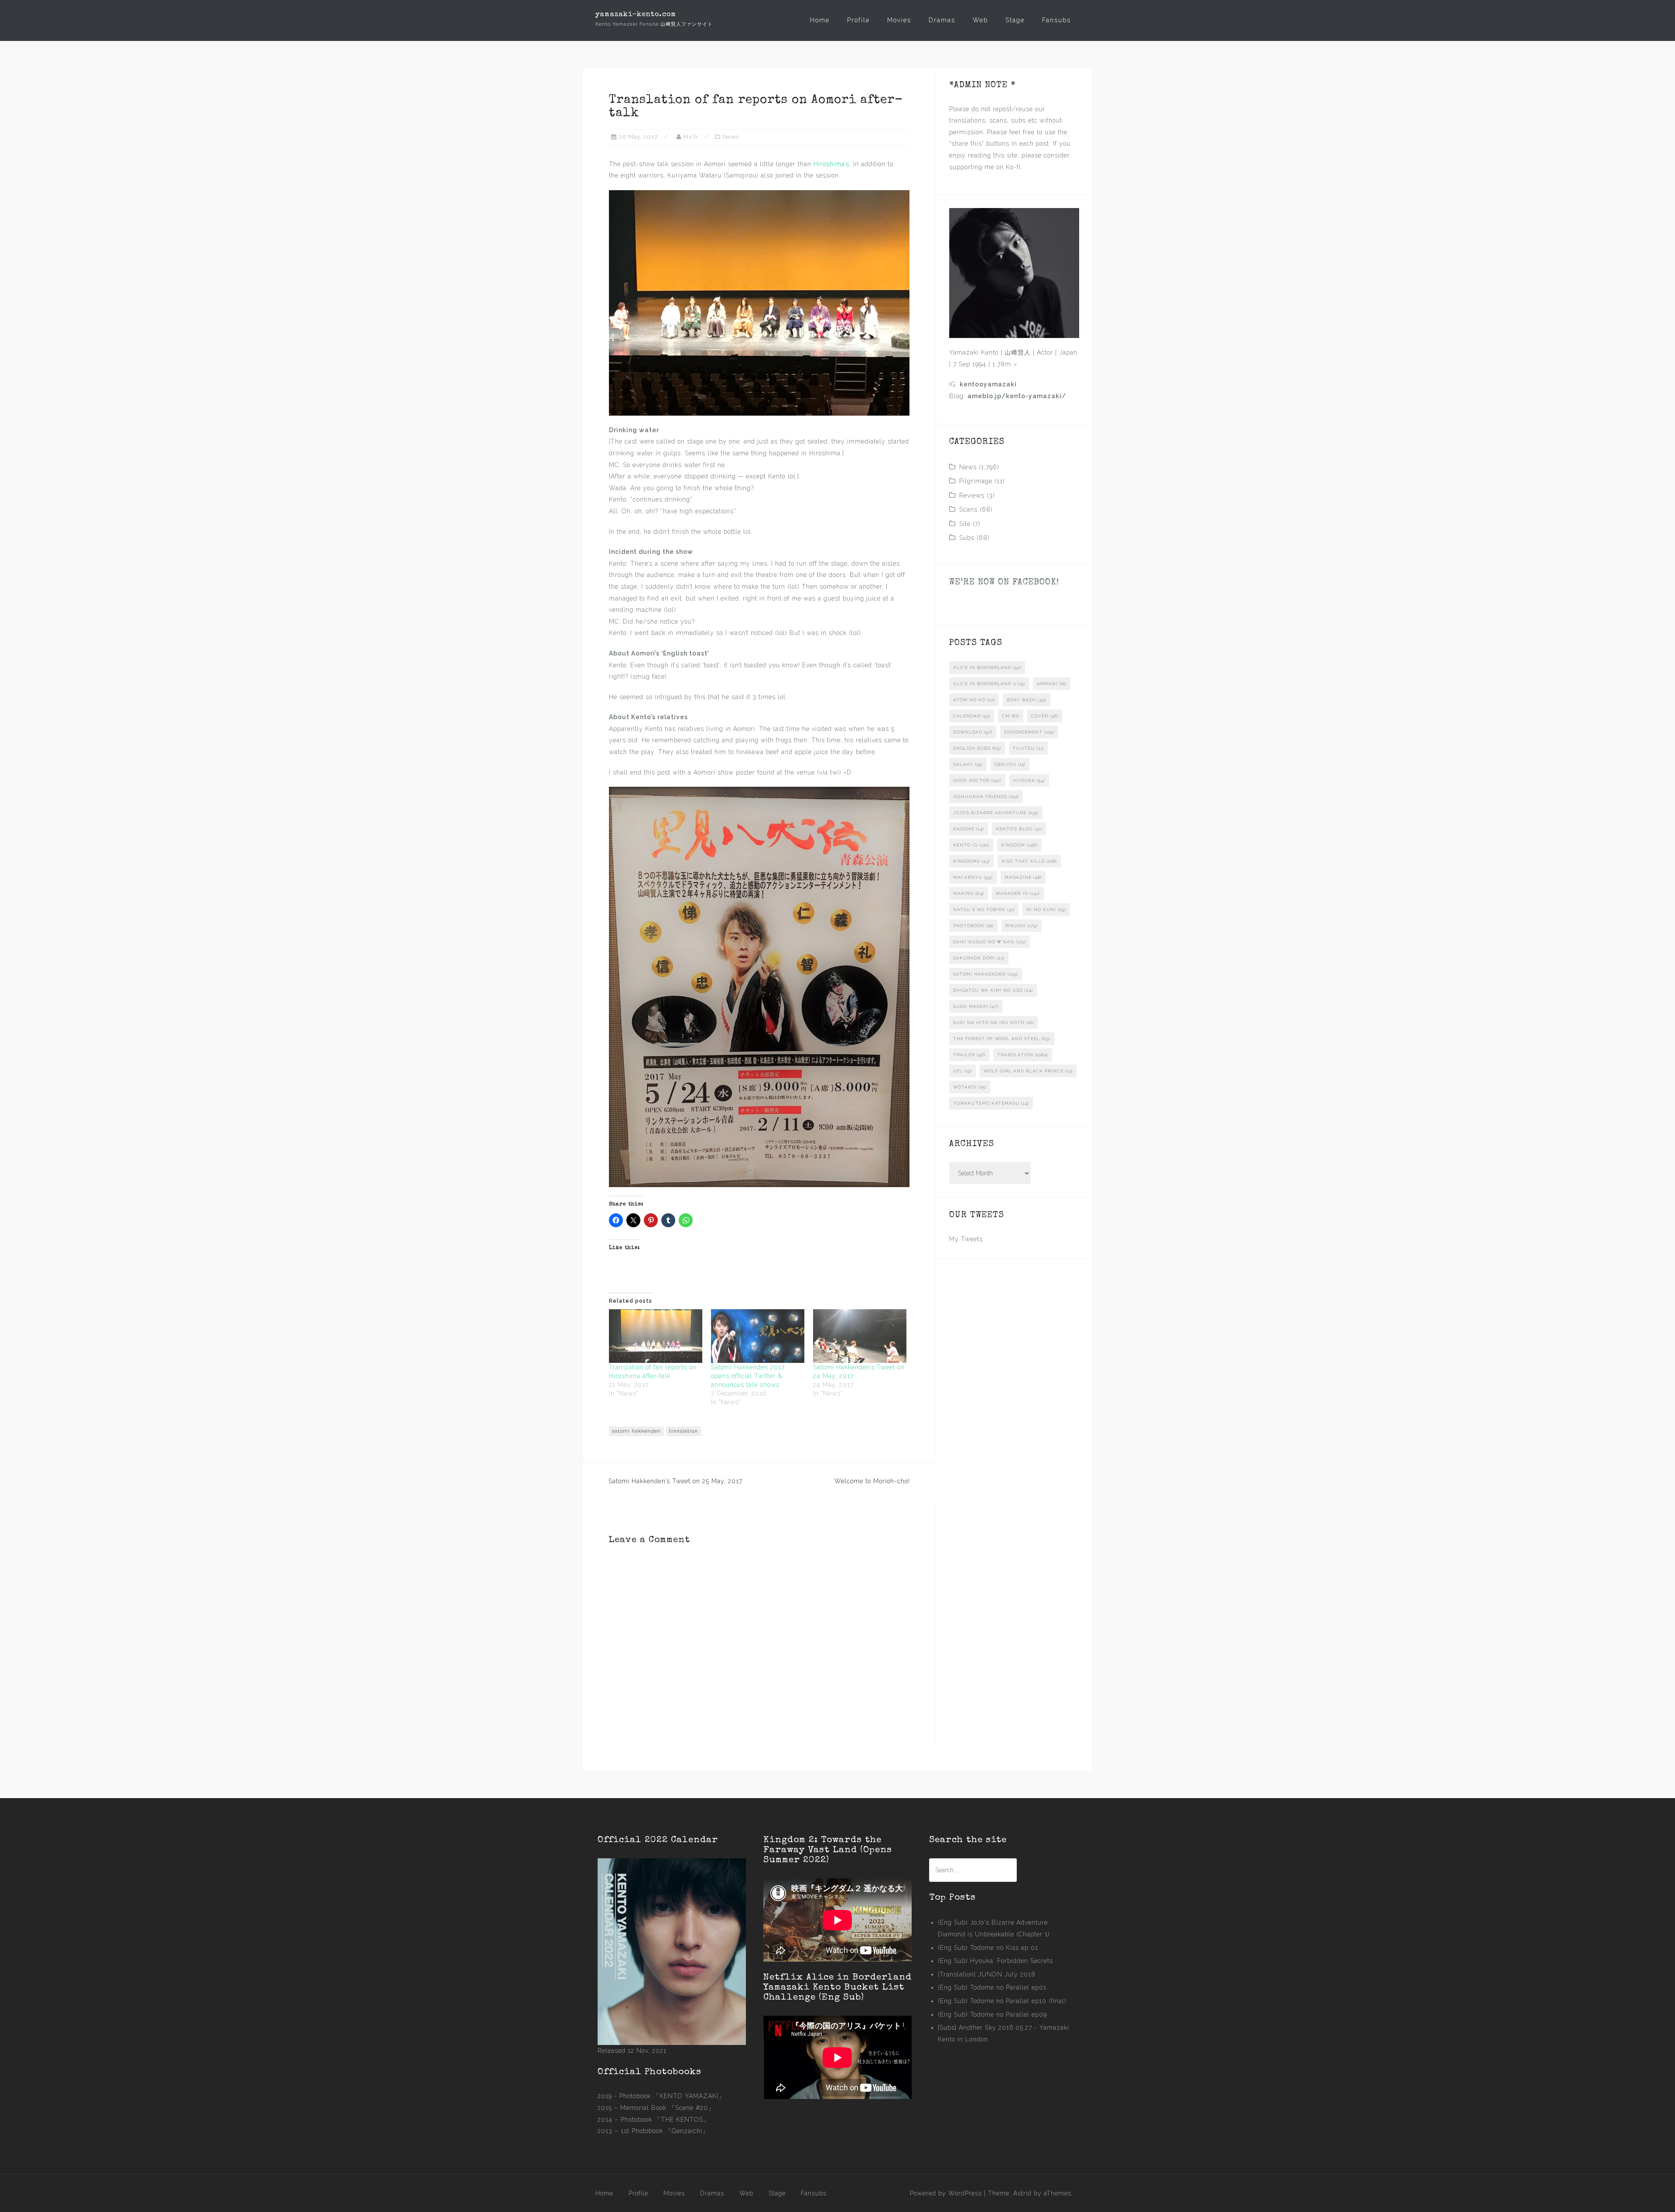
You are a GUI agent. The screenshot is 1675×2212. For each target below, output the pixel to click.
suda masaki (976, 1006)
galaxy (968, 764)
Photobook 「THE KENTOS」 (665, 2120)
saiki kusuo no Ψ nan (990, 942)
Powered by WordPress (946, 2193)
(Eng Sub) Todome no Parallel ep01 (992, 1987)
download (973, 732)
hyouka (1029, 780)
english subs (977, 748)
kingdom (1019, 845)
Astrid (1022, 2193)
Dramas (942, 20)
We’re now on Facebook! (1004, 583)
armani (1052, 684)
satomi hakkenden (636, 1431)
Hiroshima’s (831, 164)
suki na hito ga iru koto (993, 1022)
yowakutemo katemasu (991, 1103)
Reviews (972, 495)
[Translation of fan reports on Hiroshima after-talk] (656, 1336)
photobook (973, 926)
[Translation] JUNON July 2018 (987, 1974)
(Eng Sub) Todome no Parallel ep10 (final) (1002, 2001)
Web (980, 20)
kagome (969, 829)
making (969, 893)
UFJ (962, 1071)
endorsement (1029, 732)
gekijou (1010, 764)
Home (820, 20)
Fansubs (1056, 20)
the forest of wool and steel (1002, 1039)
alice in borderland (987, 667)
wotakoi (970, 1087)
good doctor (977, 780)
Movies (899, 20)
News (731, 137)
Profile (858, 20)
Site (965, 524)
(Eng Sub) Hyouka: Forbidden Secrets (995, 1961)
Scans (968, 509)
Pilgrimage (976, 481)
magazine (1023, 877)
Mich (691, 137)
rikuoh (1022, 926)
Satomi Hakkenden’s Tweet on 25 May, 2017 (675, 1481)
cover (1045, 716)
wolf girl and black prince (1028, 1071)
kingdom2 (971, 861)
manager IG (1018, 893)
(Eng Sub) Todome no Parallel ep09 (992, 2014)
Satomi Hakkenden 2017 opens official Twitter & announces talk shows (748, 1376)
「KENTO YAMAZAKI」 (689, 2096)
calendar (972, 716)
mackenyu (973, 877)
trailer (969, 1055)
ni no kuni (1046, 910)
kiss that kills (1029, 861)
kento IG (971, 845)
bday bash (1027, 700)
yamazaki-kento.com (636, 15)
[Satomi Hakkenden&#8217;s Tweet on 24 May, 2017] (860, 1336)
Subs (967, 538)
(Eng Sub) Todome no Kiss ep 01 (988, 1948)
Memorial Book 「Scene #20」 (667, 2108)
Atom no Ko (974, 700)
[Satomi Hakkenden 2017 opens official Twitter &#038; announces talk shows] (758, 1336)
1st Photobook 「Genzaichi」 (665, 2131)
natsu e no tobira (984, 910)
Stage (1015, 20)
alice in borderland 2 (989, 684)
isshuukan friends (986, 797)
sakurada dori (979, 958)
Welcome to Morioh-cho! (872, 1481)
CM (1011, 716)
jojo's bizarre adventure (996, 813)
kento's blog (1019, 829)
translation (684, 1431)
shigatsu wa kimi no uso (993, 990)
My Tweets (966, 1239)
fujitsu (1028, 748)
